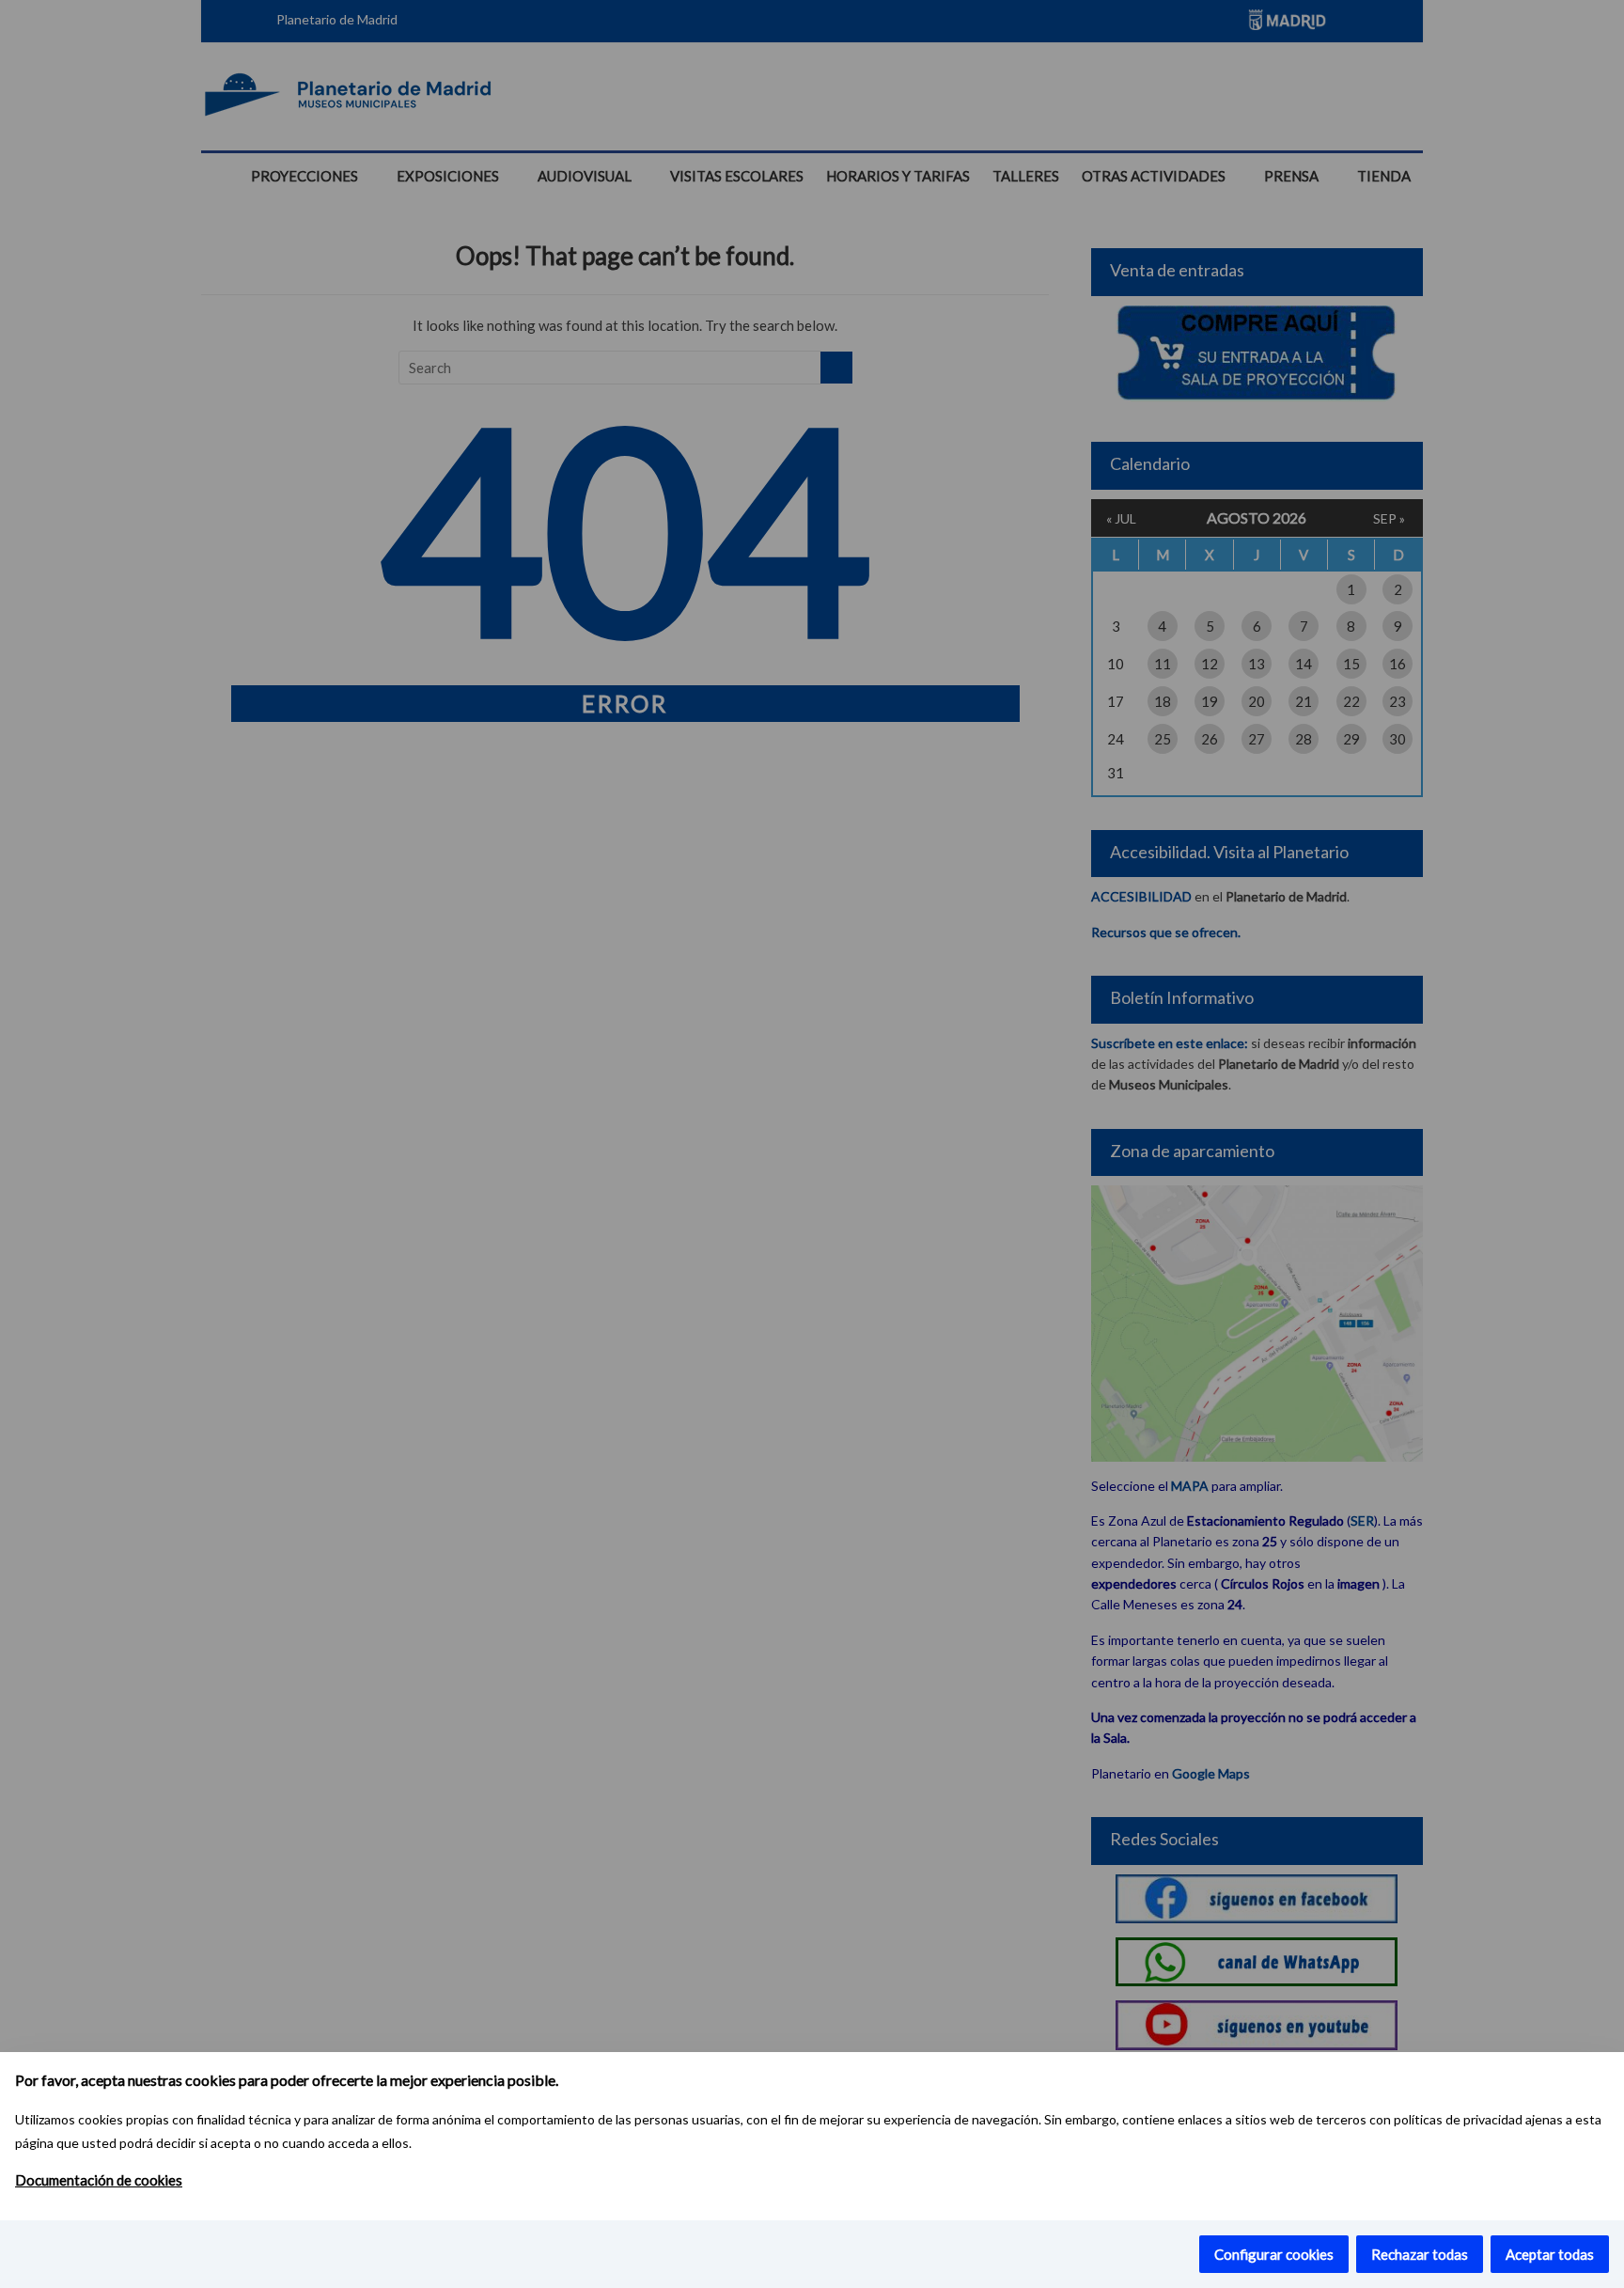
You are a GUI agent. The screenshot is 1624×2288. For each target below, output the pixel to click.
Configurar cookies (1274, 2254)
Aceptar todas (1550, 2254)
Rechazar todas (1420, 2254)
